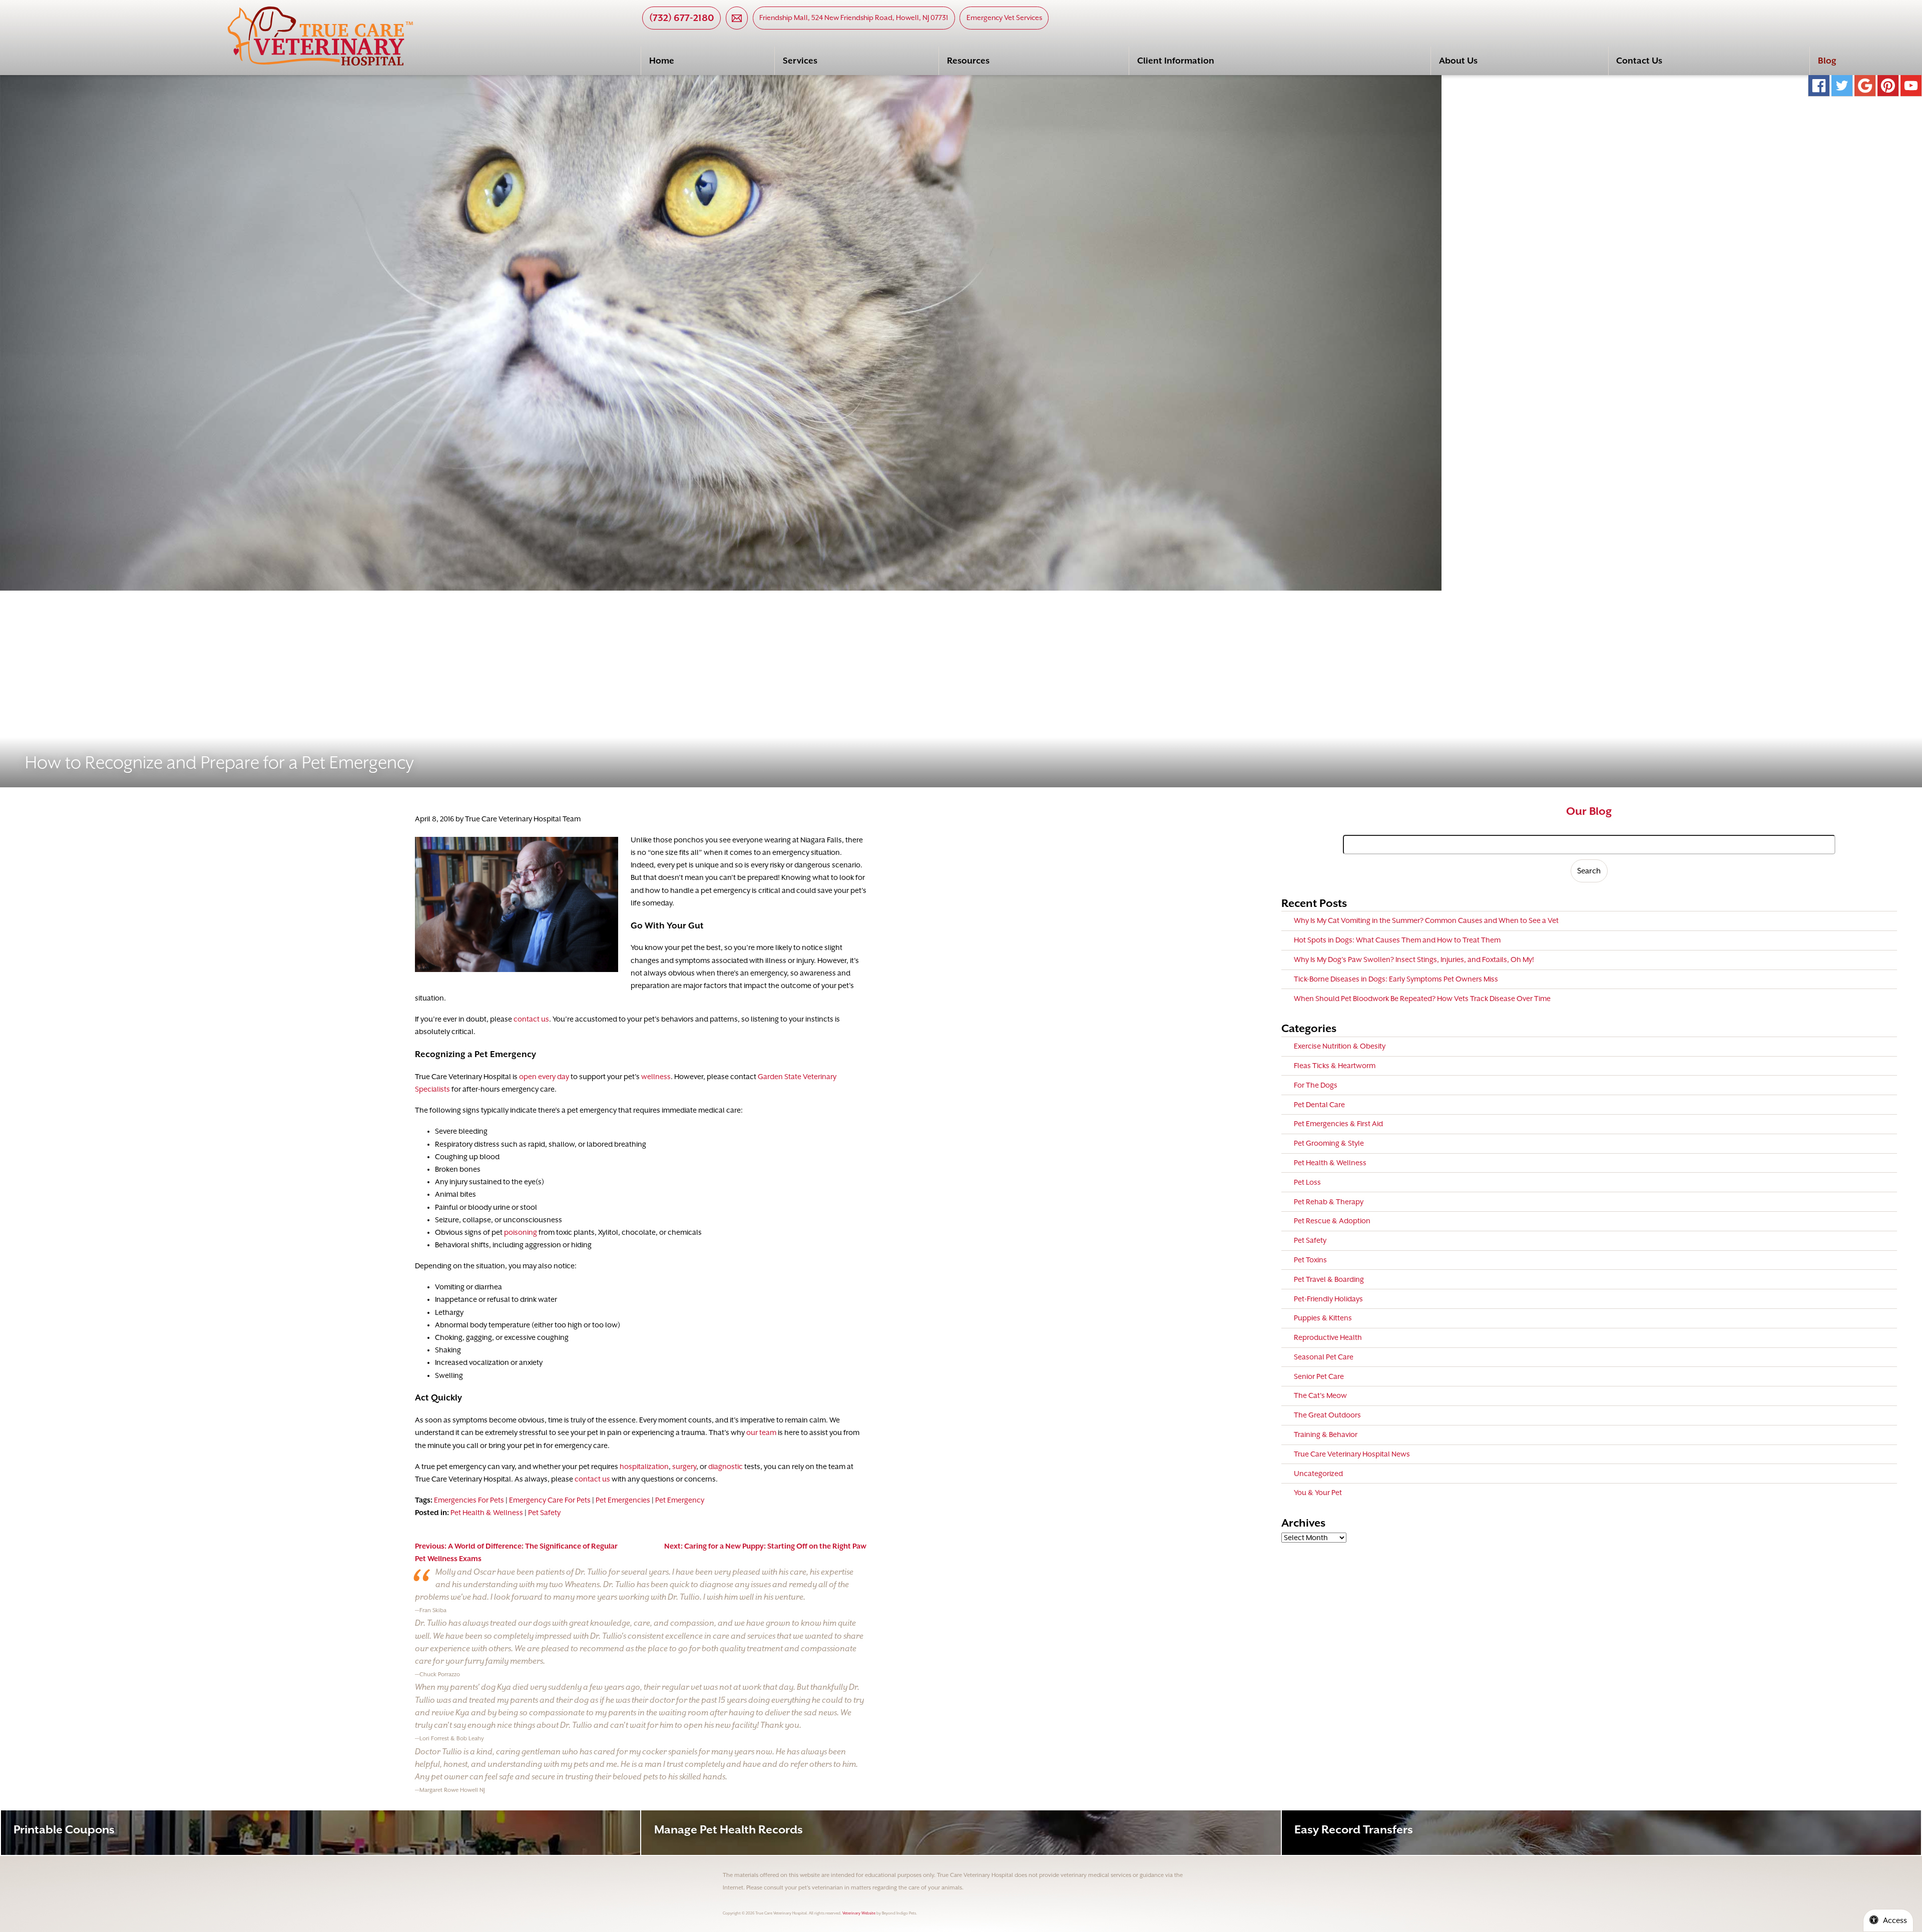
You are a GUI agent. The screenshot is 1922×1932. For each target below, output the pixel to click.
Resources (968, 61)
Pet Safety (544, 1513)
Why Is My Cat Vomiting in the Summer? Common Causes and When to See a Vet (1426, 920)
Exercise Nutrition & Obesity (1340, 1046)
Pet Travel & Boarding (1329, 1279)
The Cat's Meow (1320, 1395)
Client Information (1176, 61)
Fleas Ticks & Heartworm (1335, 1066)
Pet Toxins (1310, 1260)
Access (1895, 1920)
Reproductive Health (1328, 1337)
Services (800, 61)
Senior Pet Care (1319, 1376)
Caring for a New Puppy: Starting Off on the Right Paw (765, 1546)
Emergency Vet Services (1004, 18)
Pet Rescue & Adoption (1332, 1221)
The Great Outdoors (1327, 1415)
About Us (1458, 61)
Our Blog (1589, 811)
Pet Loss (1307, 1182)
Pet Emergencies (623, 1500)
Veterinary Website (859, 1913)
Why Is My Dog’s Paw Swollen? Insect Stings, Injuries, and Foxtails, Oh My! (1414, 959)
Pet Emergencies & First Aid (1338, 1124)
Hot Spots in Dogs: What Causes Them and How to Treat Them (1397, 940)
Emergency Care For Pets (550, 1500)
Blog (1827, 61)
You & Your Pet (1318, 1493)
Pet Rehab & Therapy (1329, 1202)
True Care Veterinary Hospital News (1352, 1454)
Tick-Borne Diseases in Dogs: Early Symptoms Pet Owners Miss (1396, 979)
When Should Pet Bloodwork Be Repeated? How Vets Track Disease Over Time (1422, 999)
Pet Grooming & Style (1329, 1143)
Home (662, 61)
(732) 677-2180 (682, 18)
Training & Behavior (1326, 1434)
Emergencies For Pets (469, 1500)
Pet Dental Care (1319, 1105)
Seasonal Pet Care (1324, 1357)
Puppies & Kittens (1323, 1318)
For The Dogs (1316, 1085)
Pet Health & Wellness (487, 1513)
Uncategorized (1318, 1474)
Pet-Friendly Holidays (1328, 1299)
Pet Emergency (680, 1500)
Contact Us (1639, 61)
